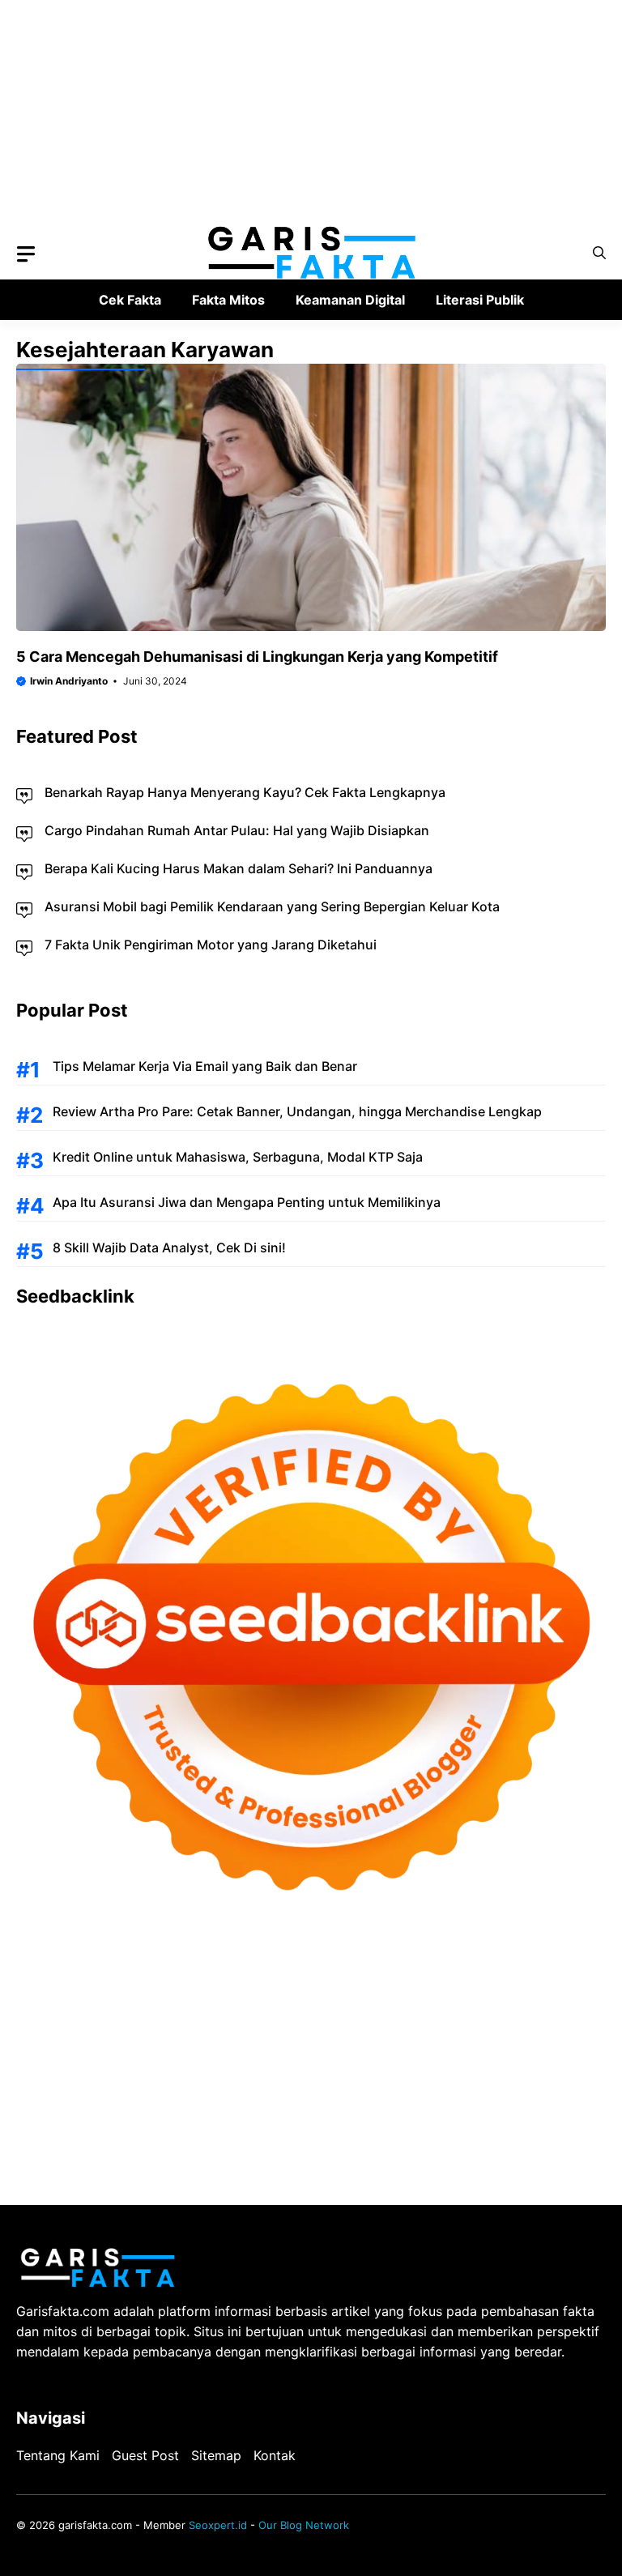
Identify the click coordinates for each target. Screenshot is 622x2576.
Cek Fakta (130, 300)
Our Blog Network (304, 2525)
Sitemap (216, 2455)
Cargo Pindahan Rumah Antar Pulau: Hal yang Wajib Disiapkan (237, 830)
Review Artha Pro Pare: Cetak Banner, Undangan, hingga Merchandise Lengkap (297, 1111)
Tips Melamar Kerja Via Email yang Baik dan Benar (205, 1066)
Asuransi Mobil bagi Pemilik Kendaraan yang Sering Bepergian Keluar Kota (272, 906)
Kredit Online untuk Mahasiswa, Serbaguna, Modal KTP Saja (238, 1157)
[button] (599, 253)
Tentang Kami (58, 2455)
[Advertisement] (311, 113)
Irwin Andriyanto (69, 681)
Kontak (275, 2455)
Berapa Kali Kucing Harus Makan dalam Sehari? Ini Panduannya (239, 868)
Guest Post (145, 2455)
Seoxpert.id (218, 2525)
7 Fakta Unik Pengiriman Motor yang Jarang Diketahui (211, 945)
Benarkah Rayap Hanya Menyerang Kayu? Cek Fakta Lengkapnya (245, 792)
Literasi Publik (480, 300)
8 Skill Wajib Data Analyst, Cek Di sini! (169, 1247)
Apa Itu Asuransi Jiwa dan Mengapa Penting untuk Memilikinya (247, 1202)
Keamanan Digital (350, 300)
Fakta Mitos (228, 300)
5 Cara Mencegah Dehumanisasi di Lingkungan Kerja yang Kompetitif (257, 657)
